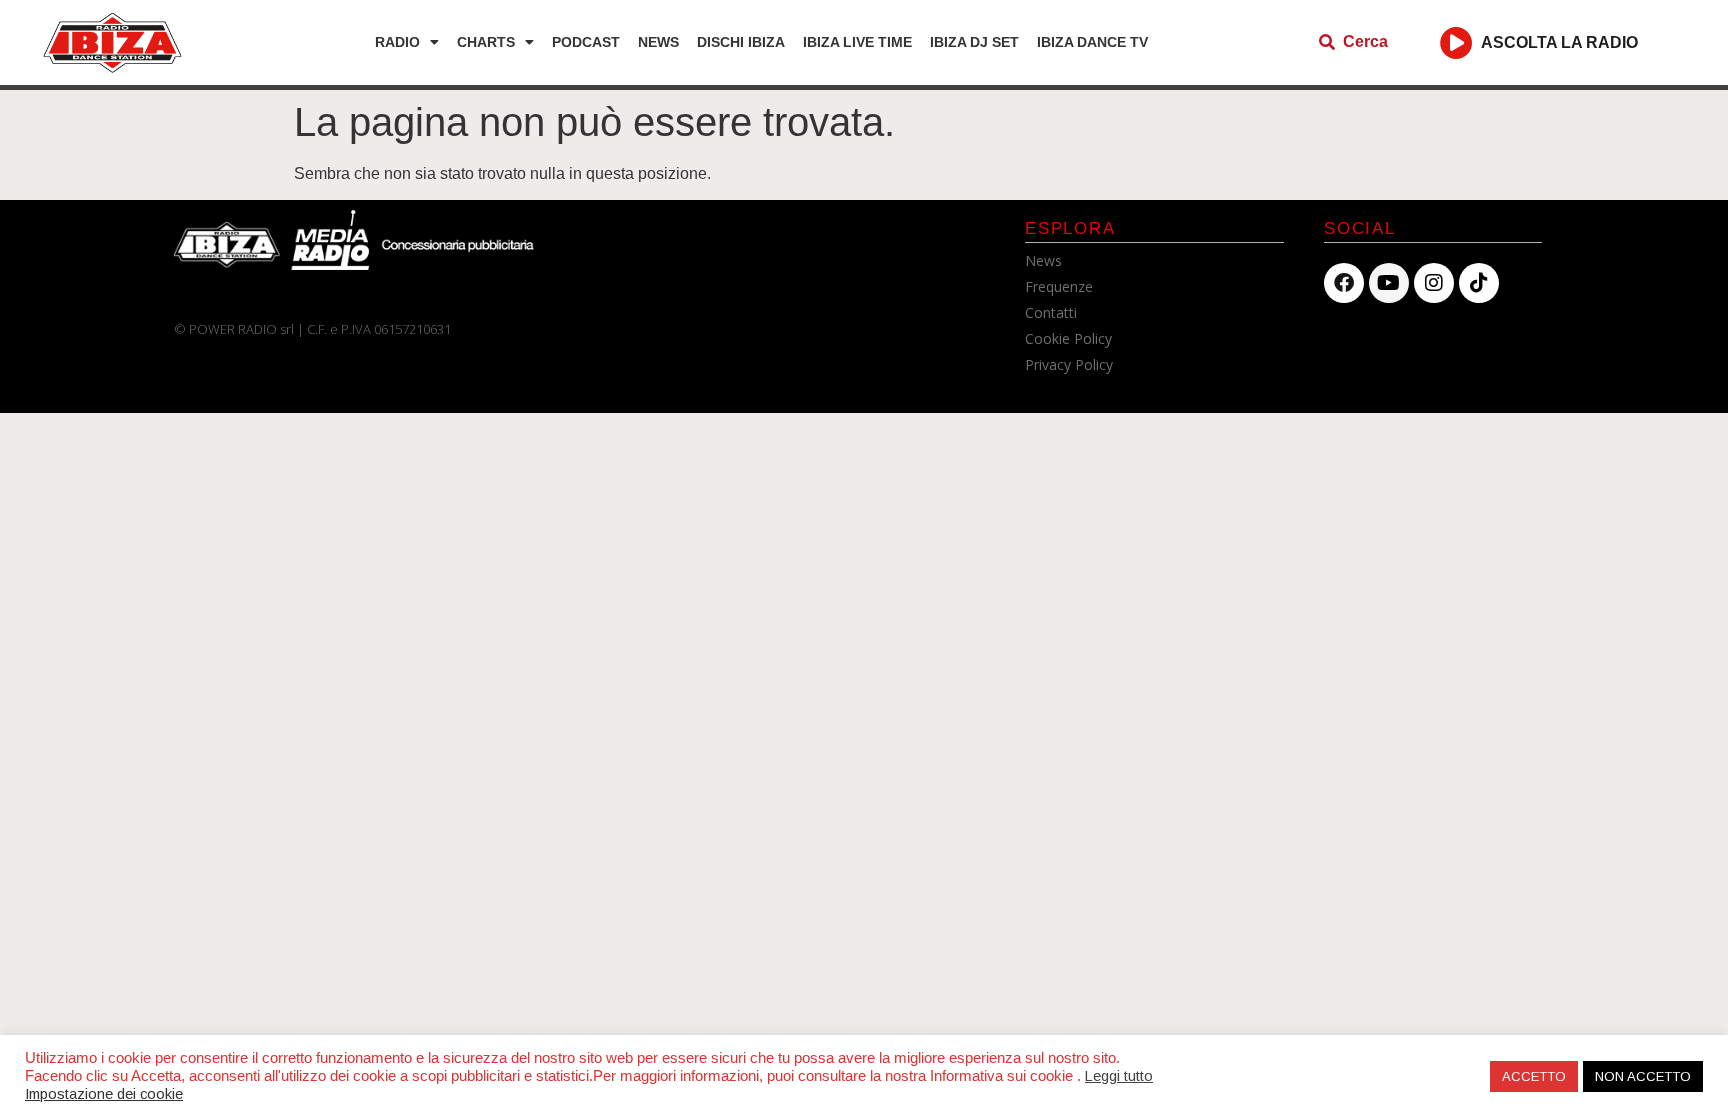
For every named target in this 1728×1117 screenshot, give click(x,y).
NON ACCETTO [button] (1643, 1076)
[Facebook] (1344, 283)
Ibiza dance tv (1092, 42)
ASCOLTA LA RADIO (1559, 42)
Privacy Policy (1069, 364)
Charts (486, 42)
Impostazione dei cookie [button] (104, 1094)
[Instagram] (1434, 283)
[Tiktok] (1479, 283)
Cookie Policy (1068, 338)
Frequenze (1059, 286)
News (658, 42)
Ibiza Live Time (857, 42)
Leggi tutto (1119, 1076)
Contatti (1051, 312)
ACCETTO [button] (1534, 1076)
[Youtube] (1389, 283)
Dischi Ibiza (741, 42)
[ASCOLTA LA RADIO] (1456, 42)
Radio (397, 42)
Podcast (586, 42)
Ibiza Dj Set (974, 42)
